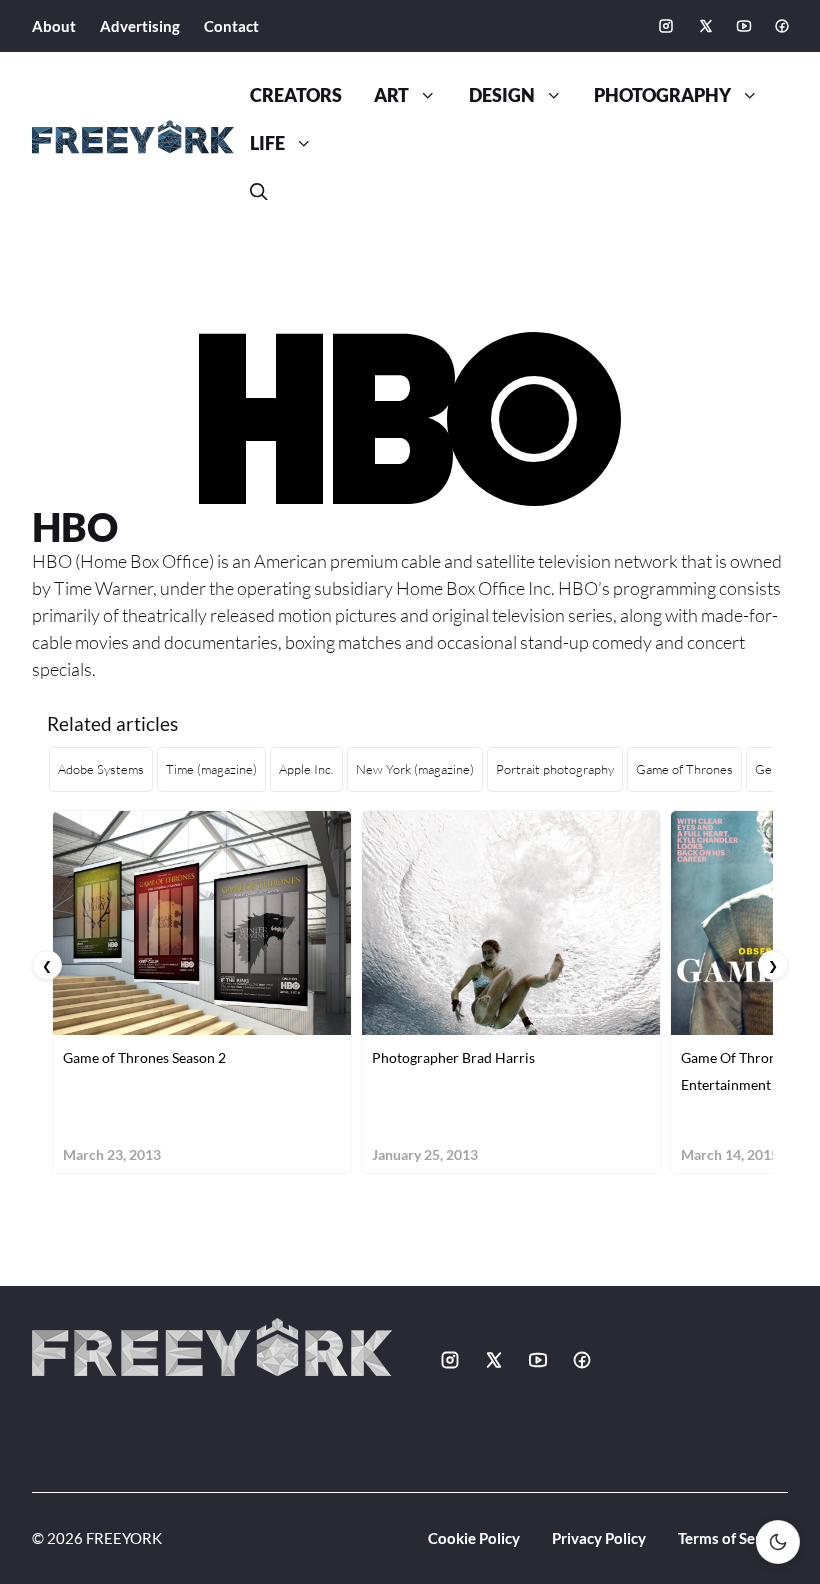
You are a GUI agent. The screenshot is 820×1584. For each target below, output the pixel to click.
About (54, 26)
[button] (259, 192)
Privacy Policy (599, 1538)
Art (391, 95)
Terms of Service (733, 1538)
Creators (296, 95)
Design (502, 95)
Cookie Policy (474, 1538)
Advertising (140, 26)
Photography (662, 95)
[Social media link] (666, 26)
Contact (231, 26)
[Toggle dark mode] (778, 1542)
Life (267, 143)
